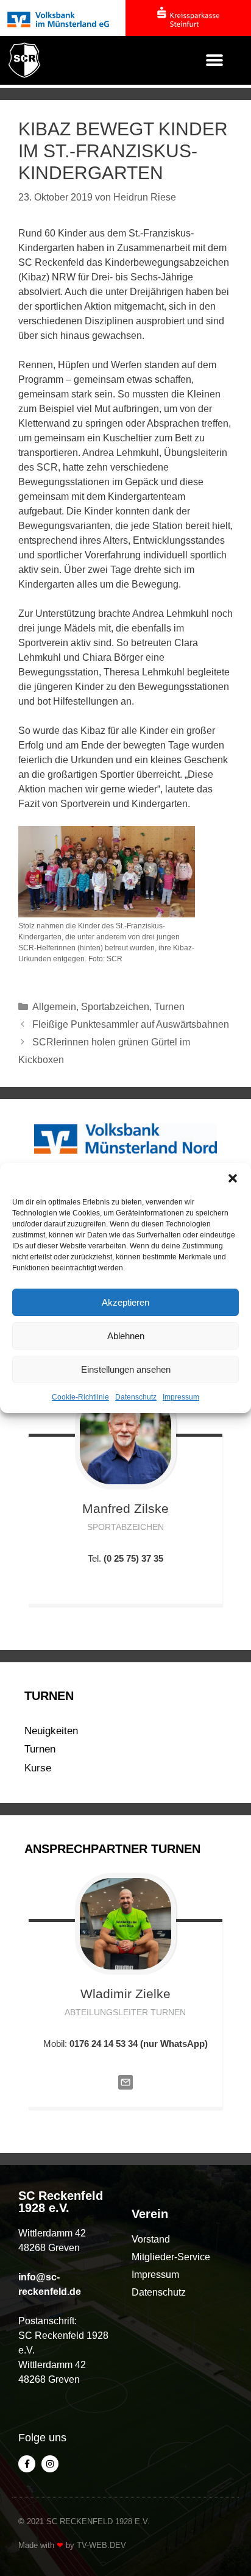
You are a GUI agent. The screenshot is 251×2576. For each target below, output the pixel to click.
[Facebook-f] (27, 2464)
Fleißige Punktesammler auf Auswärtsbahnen (131, 1024)
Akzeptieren (125, 1302)
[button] (233, 1178)
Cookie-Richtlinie (80, 1397)
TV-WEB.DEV (101, 2545)
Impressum (181, 1397)
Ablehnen (126, 1336)
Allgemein (54, 1007)
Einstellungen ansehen (126, 1369)
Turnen (169, 1007)
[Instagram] (50, 2464)
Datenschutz (136, 1397)
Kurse (38, 1768)
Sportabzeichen (115, 1007)
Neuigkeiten (51, 1731)
